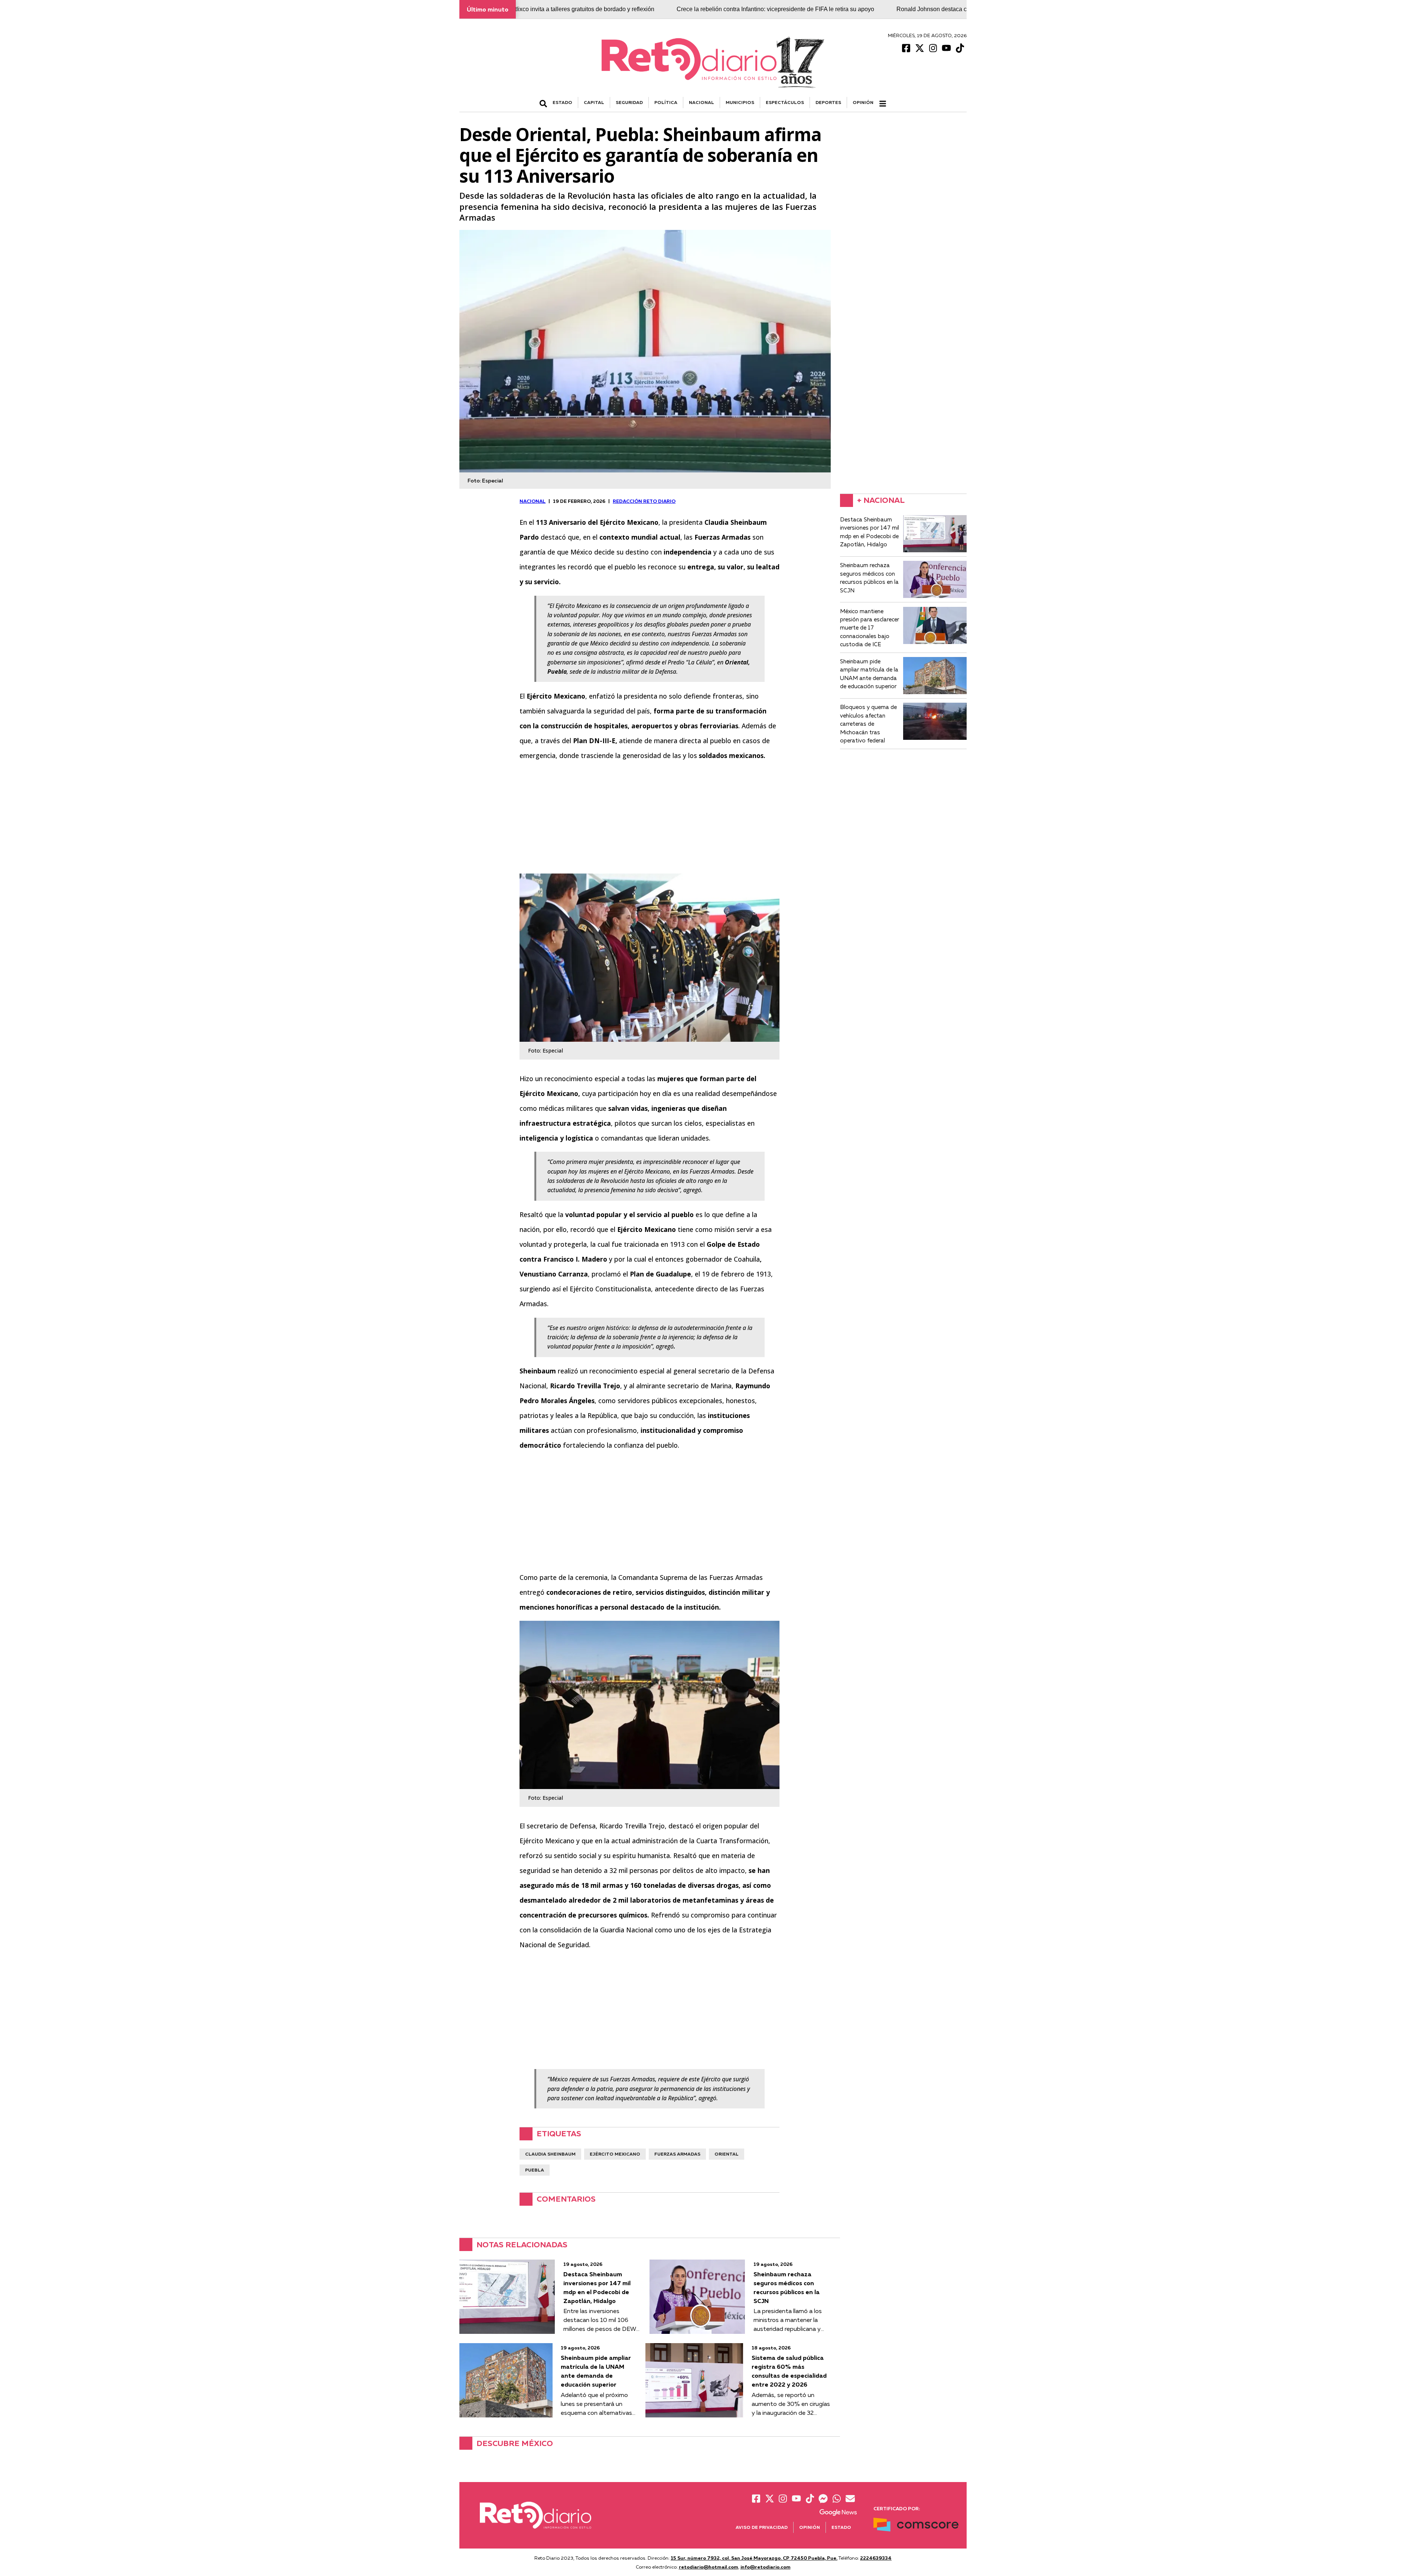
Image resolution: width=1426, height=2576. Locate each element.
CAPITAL (594, 102)
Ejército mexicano (615, 2154)
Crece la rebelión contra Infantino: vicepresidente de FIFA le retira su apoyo (653, 9)
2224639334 (876, 2558)
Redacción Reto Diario (644, 501)
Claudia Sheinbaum (550, 2154)
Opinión (863, 102)
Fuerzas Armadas (677, 2154)
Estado (841, 2527)
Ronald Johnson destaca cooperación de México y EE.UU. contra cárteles (872, 9)
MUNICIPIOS (740, 102)
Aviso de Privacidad (762, 2527)
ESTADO (562, 102)
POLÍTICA (666, 102)
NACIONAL (701, 102)
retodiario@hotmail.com (709, 2567)
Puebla (535, 2170)
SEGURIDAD (629, 102)
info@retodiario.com (766, 2567)
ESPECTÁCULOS (785, 102)
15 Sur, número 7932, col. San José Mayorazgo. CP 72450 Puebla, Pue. (754, 2558)
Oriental (727, 2154)
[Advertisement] (649, 822)
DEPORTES (828, 102)
